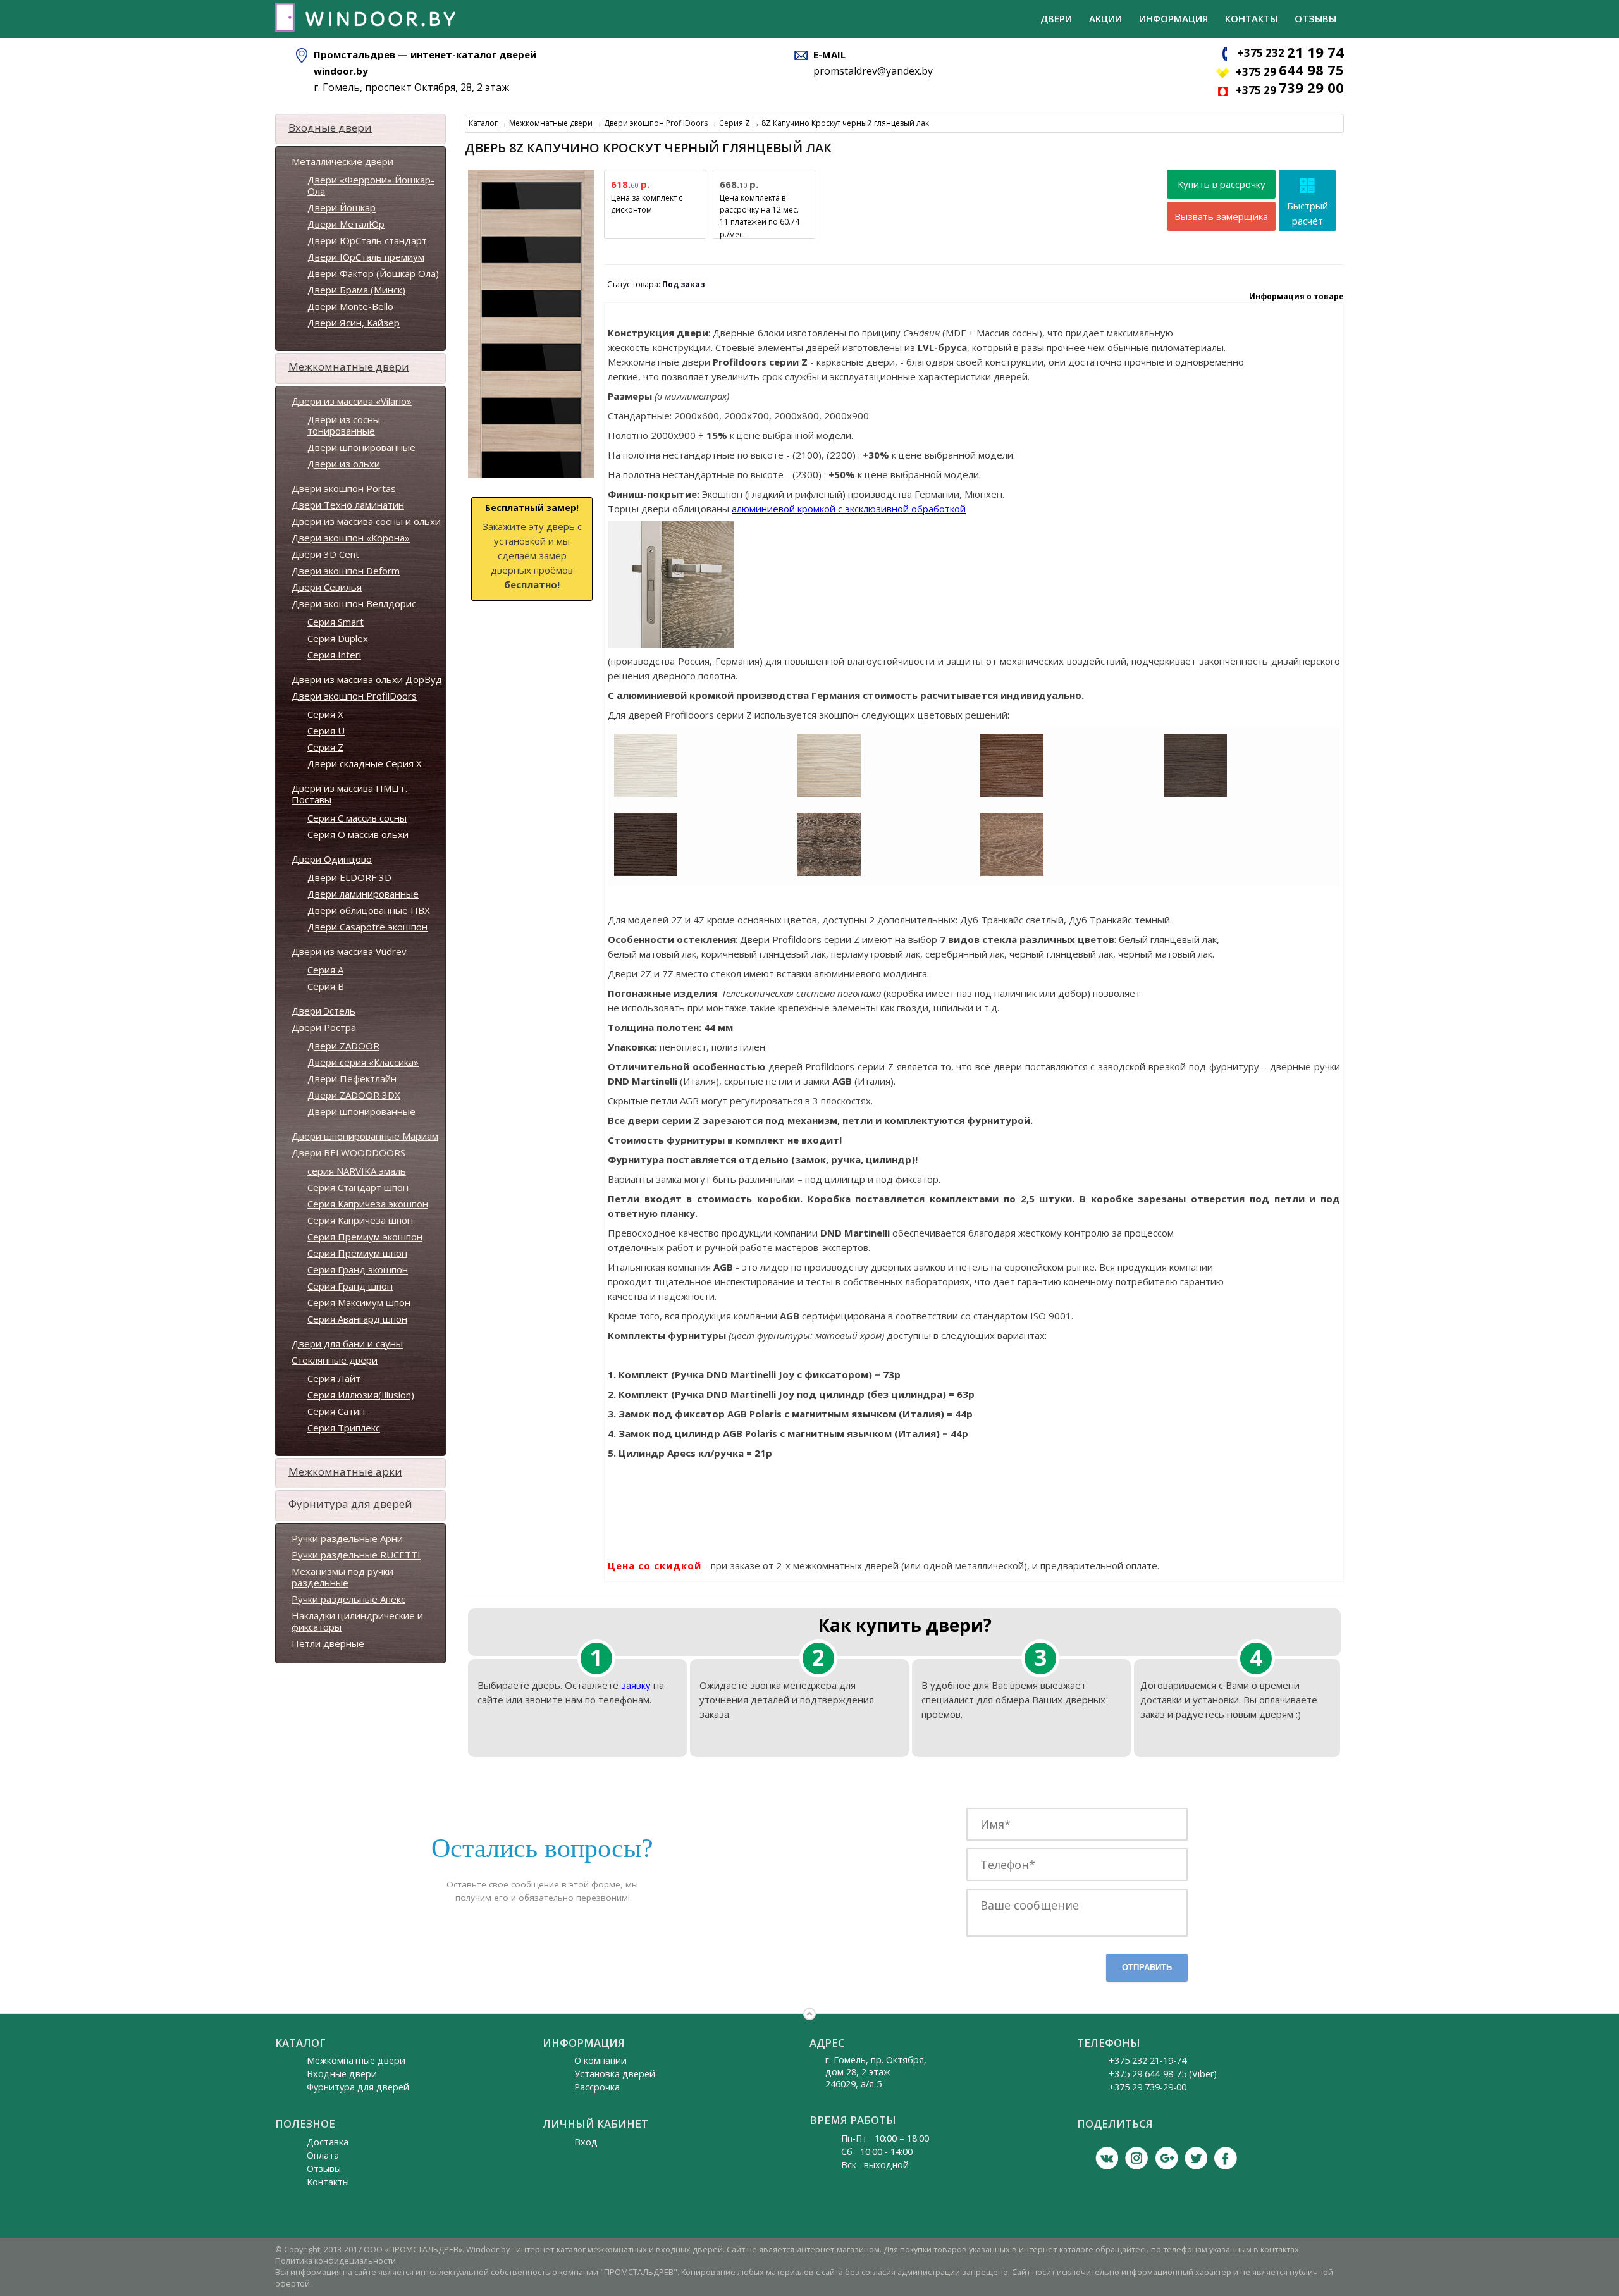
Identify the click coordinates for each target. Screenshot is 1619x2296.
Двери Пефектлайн (352, 1078)
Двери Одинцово (332, 859)
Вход (586, 2142)
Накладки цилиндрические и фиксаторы (357, 1621)
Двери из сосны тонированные (344, 425)
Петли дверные (328, 1643)
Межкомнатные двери (349, 367)
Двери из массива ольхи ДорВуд (367, 679)
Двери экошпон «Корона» (351, 538)
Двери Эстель (323, 1011)
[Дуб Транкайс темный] (829, 873)
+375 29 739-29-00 (1148, 2087)
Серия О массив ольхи (358, 834)
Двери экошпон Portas (344, 488)
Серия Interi (334, 655)
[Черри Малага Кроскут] (1012, 794)
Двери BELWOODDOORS (348, 1152)
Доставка (328, 2142)
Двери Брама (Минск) (356, 290)
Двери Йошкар (342, 207)
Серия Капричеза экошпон (368, 1204)
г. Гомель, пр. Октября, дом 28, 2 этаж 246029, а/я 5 (876, 2072)
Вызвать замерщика (1221, 216)
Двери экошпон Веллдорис (354, 603)
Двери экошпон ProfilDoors (354, 696)
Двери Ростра (324, 1027)
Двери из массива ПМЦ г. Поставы (349, 794)
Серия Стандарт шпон (358, 1187)
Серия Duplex (338, 638)
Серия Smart (335, 622)
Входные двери (330, 127)
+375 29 (1290, 72)
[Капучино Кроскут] (829, 794)
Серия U (326, 731)
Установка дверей (615, 2074)
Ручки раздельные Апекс (348, 1599)
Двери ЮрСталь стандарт (367, 240)
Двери (1056, 18)
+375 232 (1291, 53)
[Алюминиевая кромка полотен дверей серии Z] (671, 641)
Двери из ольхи (344, 464)
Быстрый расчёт (1308, 213)
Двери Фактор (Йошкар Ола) (373, 273)
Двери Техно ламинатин (348, 505)
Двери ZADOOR (343, 1046)
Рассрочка (597, 2087)
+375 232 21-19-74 (1148, 2060)
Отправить (1147, 1967)
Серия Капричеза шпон (360, 1220)
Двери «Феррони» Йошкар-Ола (371, 185)
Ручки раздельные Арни (347, 1538)
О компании (600, 2060)
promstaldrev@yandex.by (873, 71)
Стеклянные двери (335, 1360)
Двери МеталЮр (346, 224)
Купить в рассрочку (1222, 184)
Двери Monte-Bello (350, 306)
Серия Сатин (336, 1411)
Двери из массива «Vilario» (352, 401)
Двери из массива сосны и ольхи (366, 521)
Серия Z (325, 747)
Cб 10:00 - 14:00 (877, 2151)
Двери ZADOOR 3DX (354, 1095)
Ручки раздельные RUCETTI (356, 1555)
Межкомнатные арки (345, 1472)
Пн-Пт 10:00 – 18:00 (885, 2138)
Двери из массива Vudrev (349, 951)
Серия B (326, 986)
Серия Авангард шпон (357, 1319)
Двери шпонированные (361, 447)
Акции (1105, 18)
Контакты (1251, 18)
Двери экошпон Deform (346, 571)
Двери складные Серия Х (365, 763)
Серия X (325, 714)
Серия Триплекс (344, 1428)
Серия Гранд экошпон (358, 1269)
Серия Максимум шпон (359, 1302)
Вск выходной (875, 2165)
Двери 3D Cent (325, 554)
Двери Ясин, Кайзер (354, 323)
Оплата (323, 2155)
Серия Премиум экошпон (365, 1237)
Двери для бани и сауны (347, 1343)
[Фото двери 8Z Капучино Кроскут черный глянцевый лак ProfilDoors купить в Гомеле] (531, 478)
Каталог (483, 123)
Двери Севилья (327, 587)
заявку (636, 1685)
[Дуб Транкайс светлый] (1012, 873)
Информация (1173, 18)
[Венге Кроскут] (646, 873)
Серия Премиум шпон (357, 1253)
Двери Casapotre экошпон (367, 927)
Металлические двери (342, 161)
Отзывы (1315, 18)
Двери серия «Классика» (363, 1062)
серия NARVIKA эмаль (357, 1171)
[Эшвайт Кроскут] (646, 794)
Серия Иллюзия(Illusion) (361, 1395)
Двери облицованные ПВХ (369, 910)
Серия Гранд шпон (350, 1286)
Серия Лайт (334, 1378)
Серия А (325, 970)
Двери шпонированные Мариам (365, 1136)
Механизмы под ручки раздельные (342, 1577)
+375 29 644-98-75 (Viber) (1163, 2074)
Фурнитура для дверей (350, 1504)
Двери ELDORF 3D (349, 877)
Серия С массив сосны (357, 818)
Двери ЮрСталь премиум (366, 257)
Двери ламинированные (363, 894)
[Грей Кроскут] (1195, 794)
